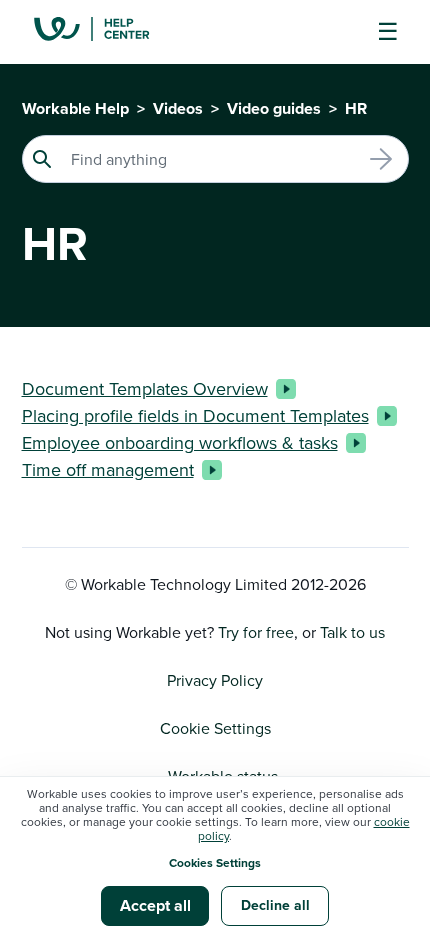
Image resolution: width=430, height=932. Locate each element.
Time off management (108, 469)
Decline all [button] (275, 905)
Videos (178, 108)
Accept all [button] (155, 905)
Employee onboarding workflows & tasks (180, 442)
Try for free (256, 632)
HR (356, 108)
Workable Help (75, 108)
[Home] (107, 32)
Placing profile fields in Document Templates (195, 415)
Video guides (274, 108)
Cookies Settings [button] (215, 862)
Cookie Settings (215, 728)
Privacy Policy (215, 680)
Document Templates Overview (145, 388)
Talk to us (352, 632)
